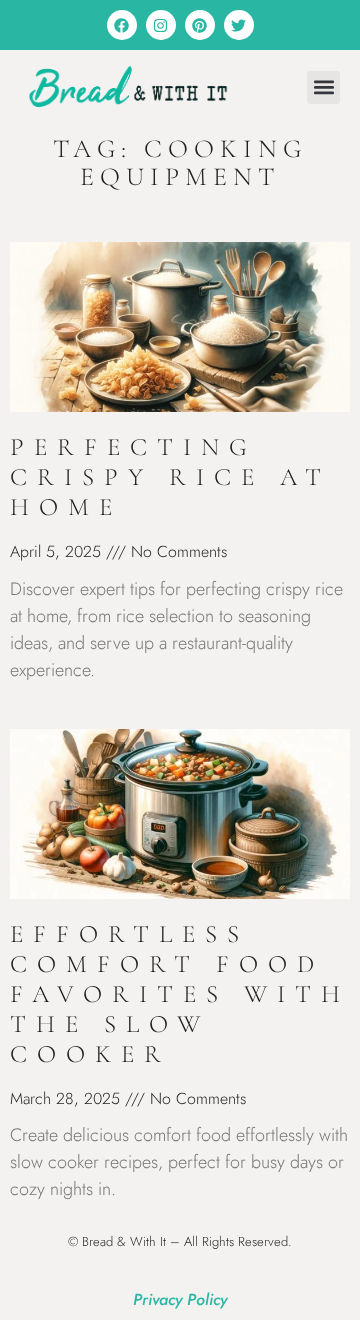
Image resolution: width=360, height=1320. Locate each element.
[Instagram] (161, 25)
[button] (323, 87)
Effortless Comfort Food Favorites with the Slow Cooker (180, 994)
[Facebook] (122, 25)
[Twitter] (239, 25)
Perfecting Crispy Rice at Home (170, 477)
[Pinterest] (200, 25)
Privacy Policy (180, 1299)
